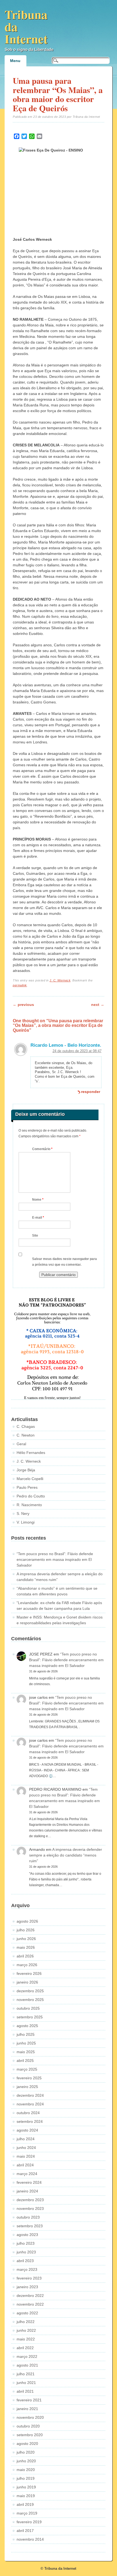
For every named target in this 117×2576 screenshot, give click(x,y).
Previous (23, 1005)
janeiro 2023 (27, 2287)
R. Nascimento (29, 1505)
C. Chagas (26, 1426)
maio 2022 (26, 2339)
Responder (91, 1092)
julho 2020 (26, 2452)
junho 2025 (26, 2043)
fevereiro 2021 (29, 2400)
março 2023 (27, 2269)
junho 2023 (26, 2252)
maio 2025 (26, 2052)
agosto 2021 (27, 2365)
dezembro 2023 (30, 2200)
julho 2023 (26, 2243)
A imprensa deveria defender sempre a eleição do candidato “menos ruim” (66, 1855)
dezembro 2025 (30, 1991)
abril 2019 (25, 2504)
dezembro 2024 (30, 2095)
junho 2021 (26, 2383)
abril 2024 (25, 2165)
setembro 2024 (30, 2121)
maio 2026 (26, 1947)
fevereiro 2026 (29, 1973)
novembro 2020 (30, 2417)
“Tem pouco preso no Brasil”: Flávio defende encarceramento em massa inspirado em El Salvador (55, 1559)
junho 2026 (26, 1939)
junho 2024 (26, 2148)
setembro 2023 (30, 2226)
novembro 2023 (30, 2209)
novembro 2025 (30, 2000)
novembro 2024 (30, 2104)
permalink (20, 985)
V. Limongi (26, 1522)
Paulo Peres (27, 1487)
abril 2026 (25, 1956)
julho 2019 (26, 2478)
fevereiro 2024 (29, 2182)
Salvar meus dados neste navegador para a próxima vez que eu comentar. (64, 1262)
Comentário (42, 1149)
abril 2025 (25, 2061)
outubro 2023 (28, 2217)
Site (35, 1236)
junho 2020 (26, 2461)
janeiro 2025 (27, 2087)
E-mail (38, 1218)
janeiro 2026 (27, 1982)
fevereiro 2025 (29, 2078)
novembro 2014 (30, 2539)
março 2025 (27, 2069)
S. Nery (23, 1514)
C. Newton (26, 1435)
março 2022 (27, 2356)
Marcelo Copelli (30, 1479)
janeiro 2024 (27, 2191)
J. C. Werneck (60, 980)
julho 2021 (26, 2374)
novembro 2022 (30, 2304)
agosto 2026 (27, 1921)
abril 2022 (25, 2348)
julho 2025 (26, 2034)
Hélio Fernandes (31, 1453)
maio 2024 (26, 2156)
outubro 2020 (28, 2426)
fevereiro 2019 (29, 2522)
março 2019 (27, 2513)
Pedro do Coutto (31, 1496)
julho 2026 (26, 1930)
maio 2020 (26, 2470)
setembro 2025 (30, 2017)
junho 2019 (26, 2487)
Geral (21, 1444)
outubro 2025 (28, 2008)
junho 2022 (26, 2330)
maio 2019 (26, 2496)
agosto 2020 (27, 2444)
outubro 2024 (28, 2113)
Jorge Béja (26, 1470)
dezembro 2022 (30, 2296)
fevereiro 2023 (29, 2278)
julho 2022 (26, 2322)
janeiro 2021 (27, 2409)
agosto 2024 (27, 2130)
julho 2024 (26, 2139)
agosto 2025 (27, 2026)
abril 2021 (25, 2391)
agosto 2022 (27, 2313)
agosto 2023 (27, 2235)
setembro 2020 (30, 2435)
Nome (38, 1200)
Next (98, 1005)
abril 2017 (25, 2531)
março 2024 (27, 2174)
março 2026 (27, 1965)
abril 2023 (25, 2261)
